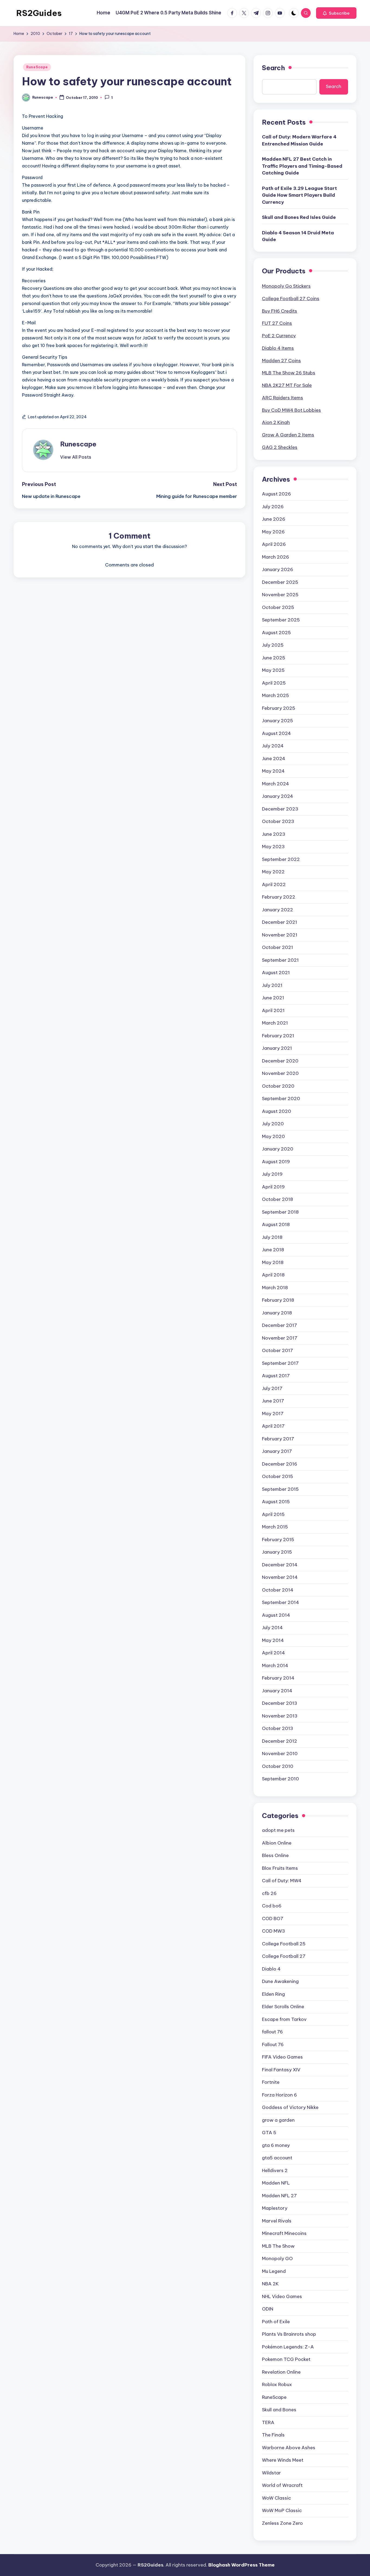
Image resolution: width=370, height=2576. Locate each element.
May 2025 (273, 670)
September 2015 (280, 1489)
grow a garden (278, 2120)
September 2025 (281, 620)
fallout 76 (272, 2032)
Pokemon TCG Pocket (286, 2359)
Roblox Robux (277, 2384)
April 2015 (273, 1514)
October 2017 (277, 1350)
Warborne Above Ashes (289, 2448)
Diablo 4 (271, 1969)
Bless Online (275, 1855)
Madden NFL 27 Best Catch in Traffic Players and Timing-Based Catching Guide (302, 166)
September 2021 (280, 960)
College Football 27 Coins (291, 299)
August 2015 (276, 1502)
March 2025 (275, 695)
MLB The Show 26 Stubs (289, 373)
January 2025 (277, 721)
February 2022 (279, 897)
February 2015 (278, 1540)
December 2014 (280, 1565)
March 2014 (275, 1666)
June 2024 (274, 759)
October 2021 (277, 947)
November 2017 (280, 1338)
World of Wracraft (282, 2485)
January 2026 (277, 569)
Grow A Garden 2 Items (288, 435)
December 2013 (280, 1703)
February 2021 (278, 1036)
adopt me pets (278, 1830)
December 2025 (280, 582)
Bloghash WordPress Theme (241, 2565)
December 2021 (280, 922)
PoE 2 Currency (279, 336)
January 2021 (277, 1048)
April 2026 (274, 544)
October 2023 (278, 821)
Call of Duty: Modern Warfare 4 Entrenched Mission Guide (299, 140)
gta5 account (277, 2158)
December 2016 (280, 1464)
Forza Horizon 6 (279, 2095)
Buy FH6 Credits (280, 311)
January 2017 (277, 1451)
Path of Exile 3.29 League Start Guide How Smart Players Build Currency (299, 195)
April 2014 (273, 1653)
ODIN (268, 2309)
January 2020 (278, 1149)
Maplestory (275, 2208)
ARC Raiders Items (283, 398)
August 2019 (276, 1162)
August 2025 (276, 633)
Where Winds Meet (283, 2460)
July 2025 (273, 645)
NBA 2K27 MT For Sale (287, 385)
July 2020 (273, 1124)
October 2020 (278, 1086)
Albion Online (277, 1843)
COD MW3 (273, 1931)
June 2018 (273, 1250)
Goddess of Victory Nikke (290, 2107)
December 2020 (280, 1061)
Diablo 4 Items (278, 348)
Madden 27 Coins (281, 361)
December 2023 (280, 809)
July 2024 (273, 746)
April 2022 (274, 884)
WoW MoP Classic (282, 2510)
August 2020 (277, 1111)
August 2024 (276, 733)
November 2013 (280, 1716)
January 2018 (277, 1313)
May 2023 (273, 847)
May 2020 (273, 1136)
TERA (268, 2422)
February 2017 (278, 1439)
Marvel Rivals (277, 2221)
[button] (336, 13)
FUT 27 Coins (277, 323)
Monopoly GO (277, 2259)
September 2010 (280, 1779)
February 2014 (278, 1678)
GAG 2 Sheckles (280, 447)
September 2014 (280, 1602)
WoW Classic (276, 2498)
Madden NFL (276, 2183)
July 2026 (273, 507)
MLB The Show (278, 2246)
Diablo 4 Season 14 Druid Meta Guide (298, 236)
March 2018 (275, 1288)
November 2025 (280, 595)
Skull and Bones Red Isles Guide (299, 217)
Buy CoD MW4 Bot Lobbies (291, 410)
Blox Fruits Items (280, 1868)
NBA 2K (270, 2284)
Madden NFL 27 (279, 2196)
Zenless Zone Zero (282, 2523)
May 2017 (273, 1414)
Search (273, 68)
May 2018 (273, 1262)
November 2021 (280, 935)
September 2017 (280, 1363)
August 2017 (276, 1376)
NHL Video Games (282, 2296)
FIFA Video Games (282, 2057)
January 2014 (277, 1691)
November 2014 (280, 1577)
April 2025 (274, 683)
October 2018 (277, 1199)
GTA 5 (269, 2133)
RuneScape (37, 67)
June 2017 (273, 1401)
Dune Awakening (280, 1981)
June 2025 (274, 658)
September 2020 (281, 1099)
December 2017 (280, 1325)
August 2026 (276, 494)
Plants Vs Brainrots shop (289, 2334)
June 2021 (273, 998)
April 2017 (273, 1426)
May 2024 (273, 771)
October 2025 (278, 607)
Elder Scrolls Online (283, 2007)
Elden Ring (273, 1994)
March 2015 (275, 1527)
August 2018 (276, 1224)
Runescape (78, 444)
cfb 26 (269, 1893)
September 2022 (281, 859)
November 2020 (280, 1073)
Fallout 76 (273, 2044)
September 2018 (280, 1212)
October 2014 (278, 1590)
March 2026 (275, 557)
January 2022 (277, 910)
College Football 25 (284, 1944)
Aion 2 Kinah (276, 422)
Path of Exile (276, 2322)
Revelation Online (281, 2372)
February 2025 (279, 708)
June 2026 (274, 519)
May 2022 (273, 872)
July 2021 (272, 985)
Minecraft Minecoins (284, 2233)
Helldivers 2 (275, 2170)
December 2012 (280, 1741)
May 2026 (273, 532)
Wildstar (271, 2473)
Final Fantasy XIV (281, 2070)
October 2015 (277, 1476)
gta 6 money (276, 2145)
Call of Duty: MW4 (282, 1881)
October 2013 (277, 1728)
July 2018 (272, 1237)
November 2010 (280, 1754)
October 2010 (278, 1766)
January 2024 (277, 796)
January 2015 (277, 1552)
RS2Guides (39, 13)
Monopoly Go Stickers (286, 286)
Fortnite (271, 2082)
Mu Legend (274, 2271)
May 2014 (273, 1640)
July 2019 (272, 1174)
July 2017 (272, 1388)
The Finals (273, 2435)
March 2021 (275, 1023)
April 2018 (273, 1275)
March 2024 (275, 784)
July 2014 (272, 1628)
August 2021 (276, 973)
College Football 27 (284, 1956)
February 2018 (278, 1300)
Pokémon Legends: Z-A (288, 2347)
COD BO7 (273, 1919)
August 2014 (276, 1615)
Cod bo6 (272, 1906)
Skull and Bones (279, 2410)
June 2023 (274, 834)
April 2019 (273, 1187)
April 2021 (273, 1010)
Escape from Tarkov (284, 2019)
